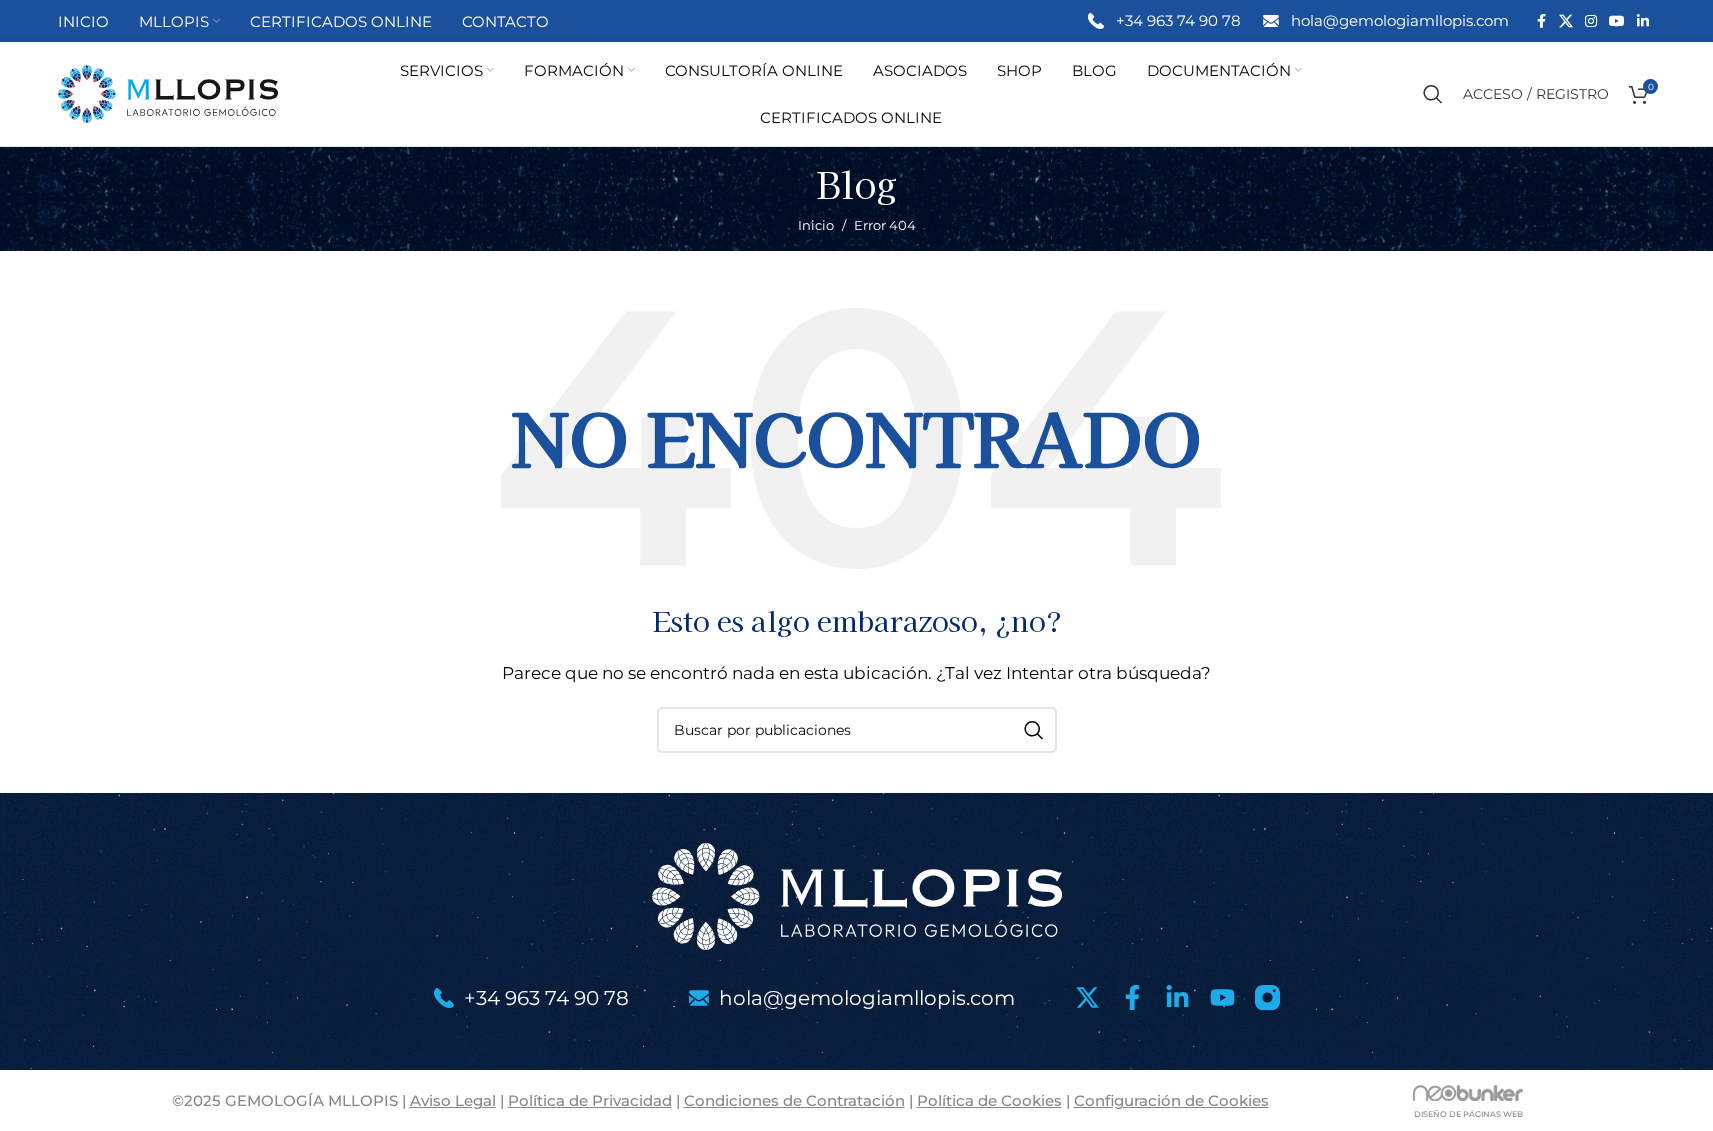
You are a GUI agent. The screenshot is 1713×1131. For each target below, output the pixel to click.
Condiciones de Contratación (794, 1100)
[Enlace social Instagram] (1591, 21)
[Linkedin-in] (1177, 997)
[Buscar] (1433, 94)
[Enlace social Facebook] (1541, 21)
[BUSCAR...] (1034, 730)
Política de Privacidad (590, 1100)
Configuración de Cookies (1171, 1100)
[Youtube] (1222, 997)
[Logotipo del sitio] (168, 92)
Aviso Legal (453, 1100)
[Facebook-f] (1132, 997)
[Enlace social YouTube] (1617, 21)
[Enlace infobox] (1163, 21)
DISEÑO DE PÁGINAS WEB (1468, 1114)
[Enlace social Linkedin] (1643, 21)
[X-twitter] (1087, 997)
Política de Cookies (989, 1100)
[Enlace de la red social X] (1566, 21)
